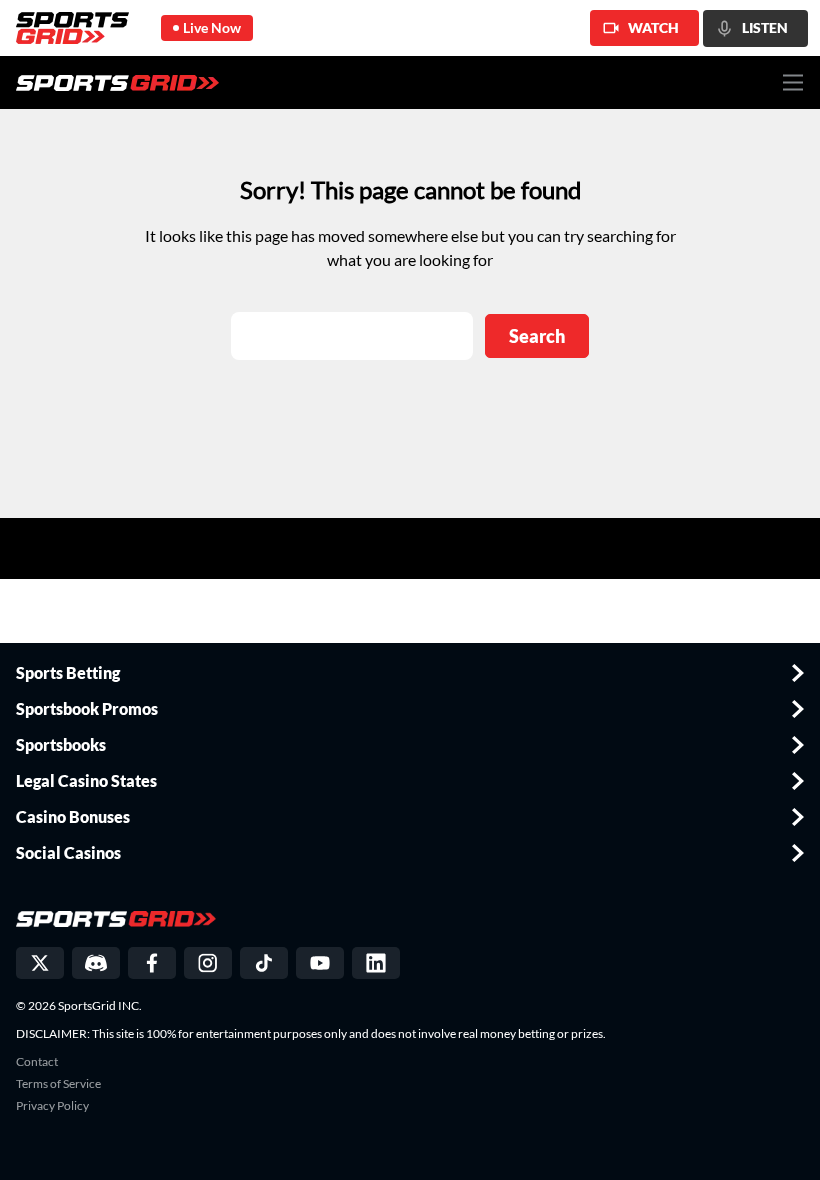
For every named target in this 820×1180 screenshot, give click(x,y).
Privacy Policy (52, 1106)
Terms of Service (58, 1084)
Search (537, 336)
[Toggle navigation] (793, 82)
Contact (37, 1062)
